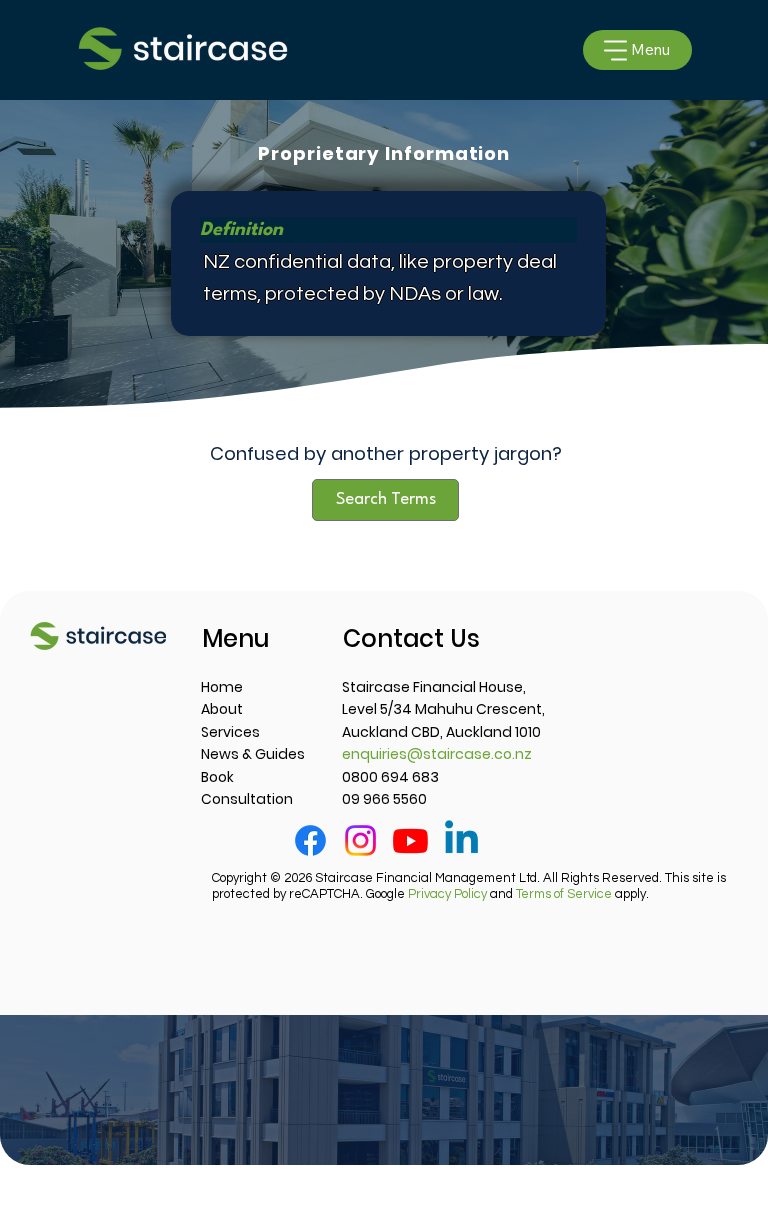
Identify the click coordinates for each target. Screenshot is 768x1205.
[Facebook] (310, 840)
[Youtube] (410, 840)
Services (230, 732)
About (222, 709)
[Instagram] (360, 840)
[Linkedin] (461, 840)
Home (222, 687)
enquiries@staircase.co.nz (437, 754)
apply (581, 894)
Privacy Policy (447, 894)
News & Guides (253, 754)
